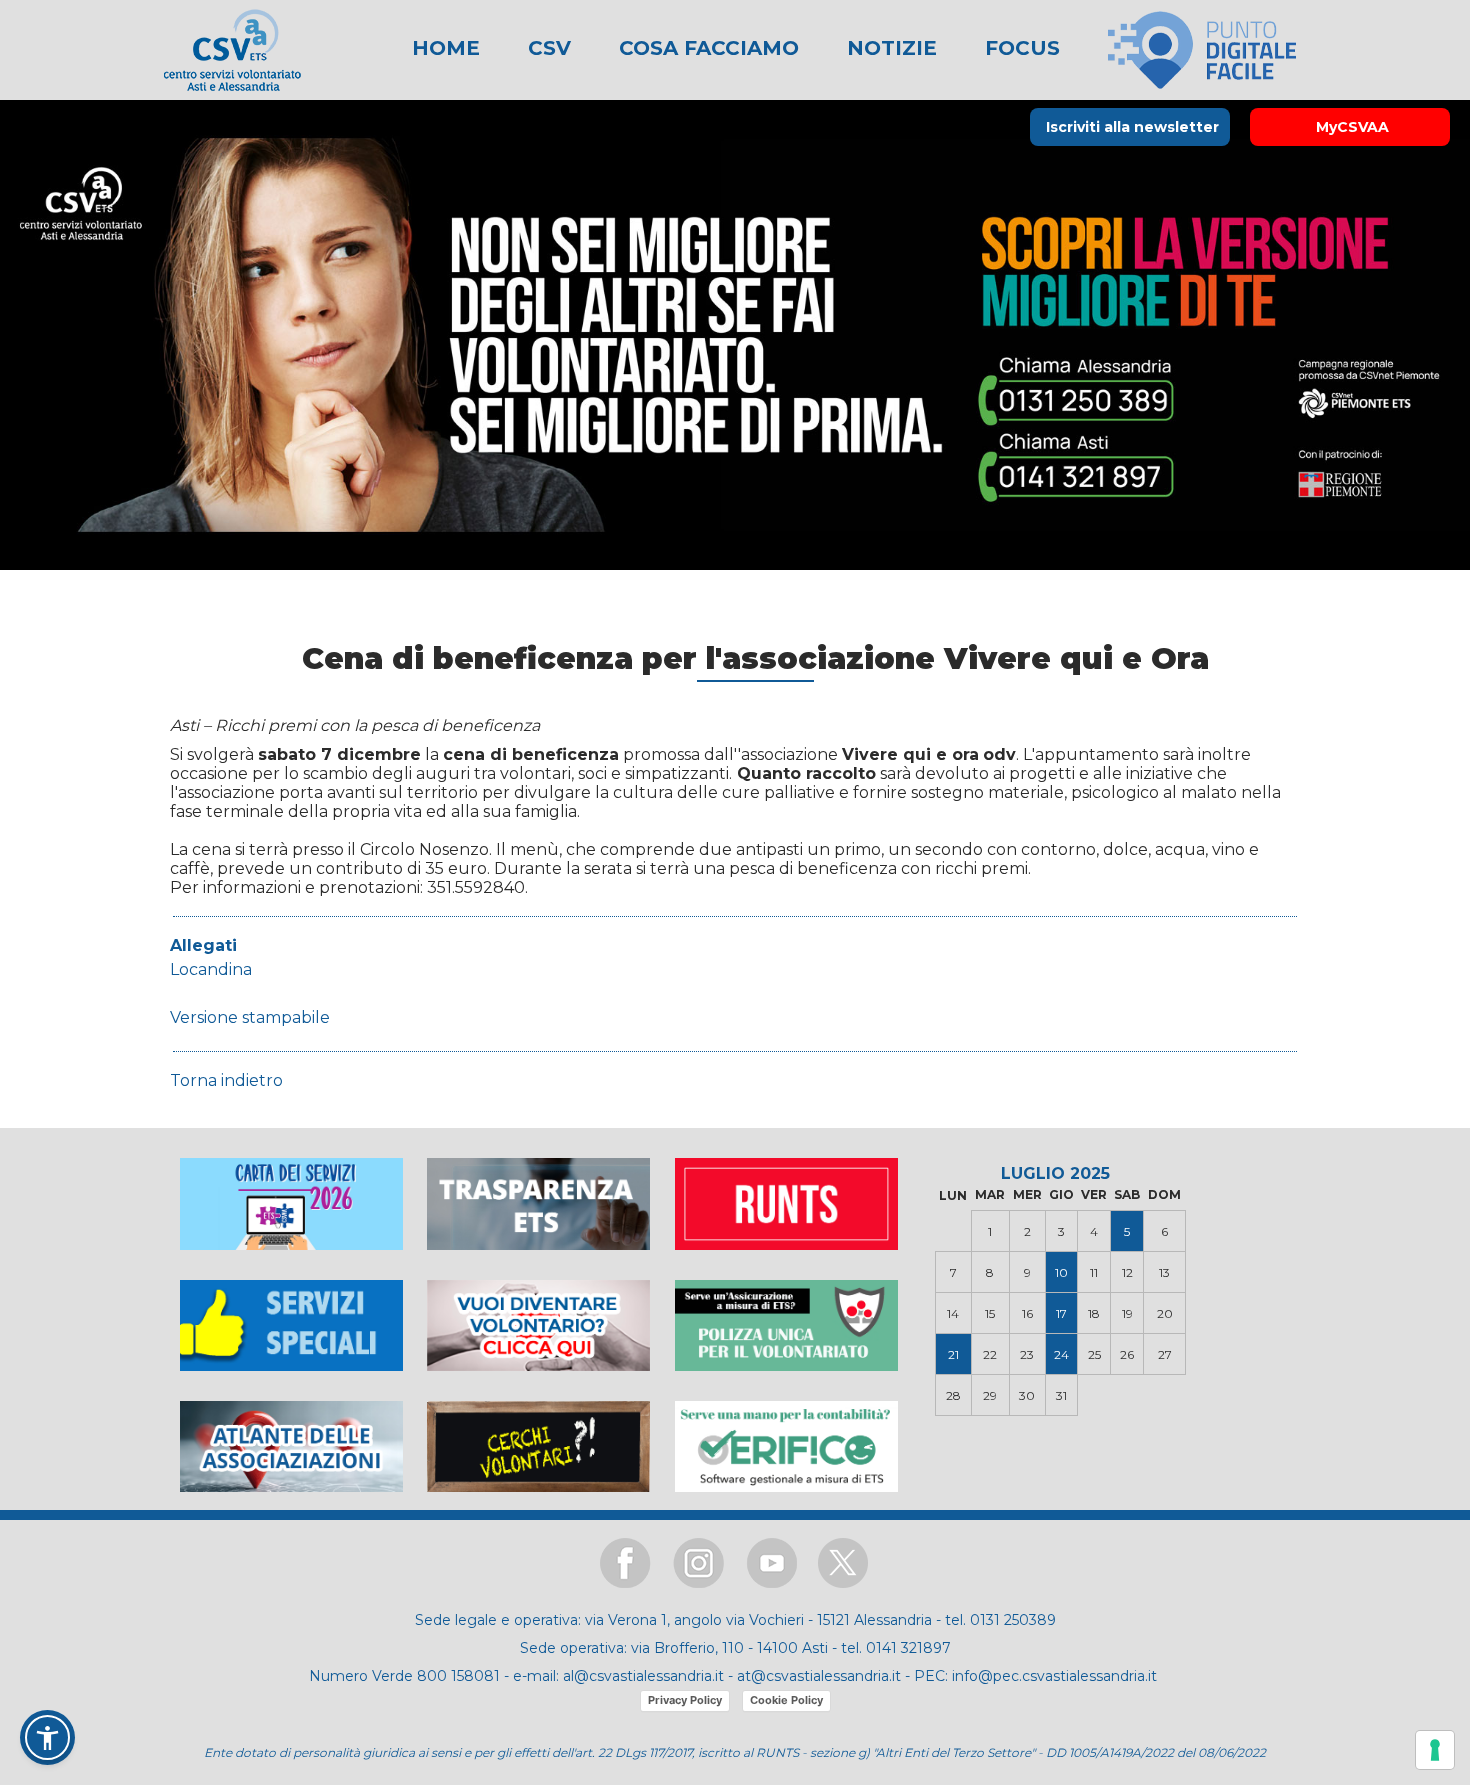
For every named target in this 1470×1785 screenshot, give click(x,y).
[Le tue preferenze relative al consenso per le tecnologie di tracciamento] (1435, 1750)
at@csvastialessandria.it (819, 1676)
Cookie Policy (786, 1700)
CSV (546, 48)
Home (446, 48)
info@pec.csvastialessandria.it (1054, 1676)
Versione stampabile (250, 1017)
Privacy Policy (685, 1700)
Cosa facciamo (706, 48)
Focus (1019, 48)
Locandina (211, 969)
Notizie (889, 48)
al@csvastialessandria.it (643, 1676)
